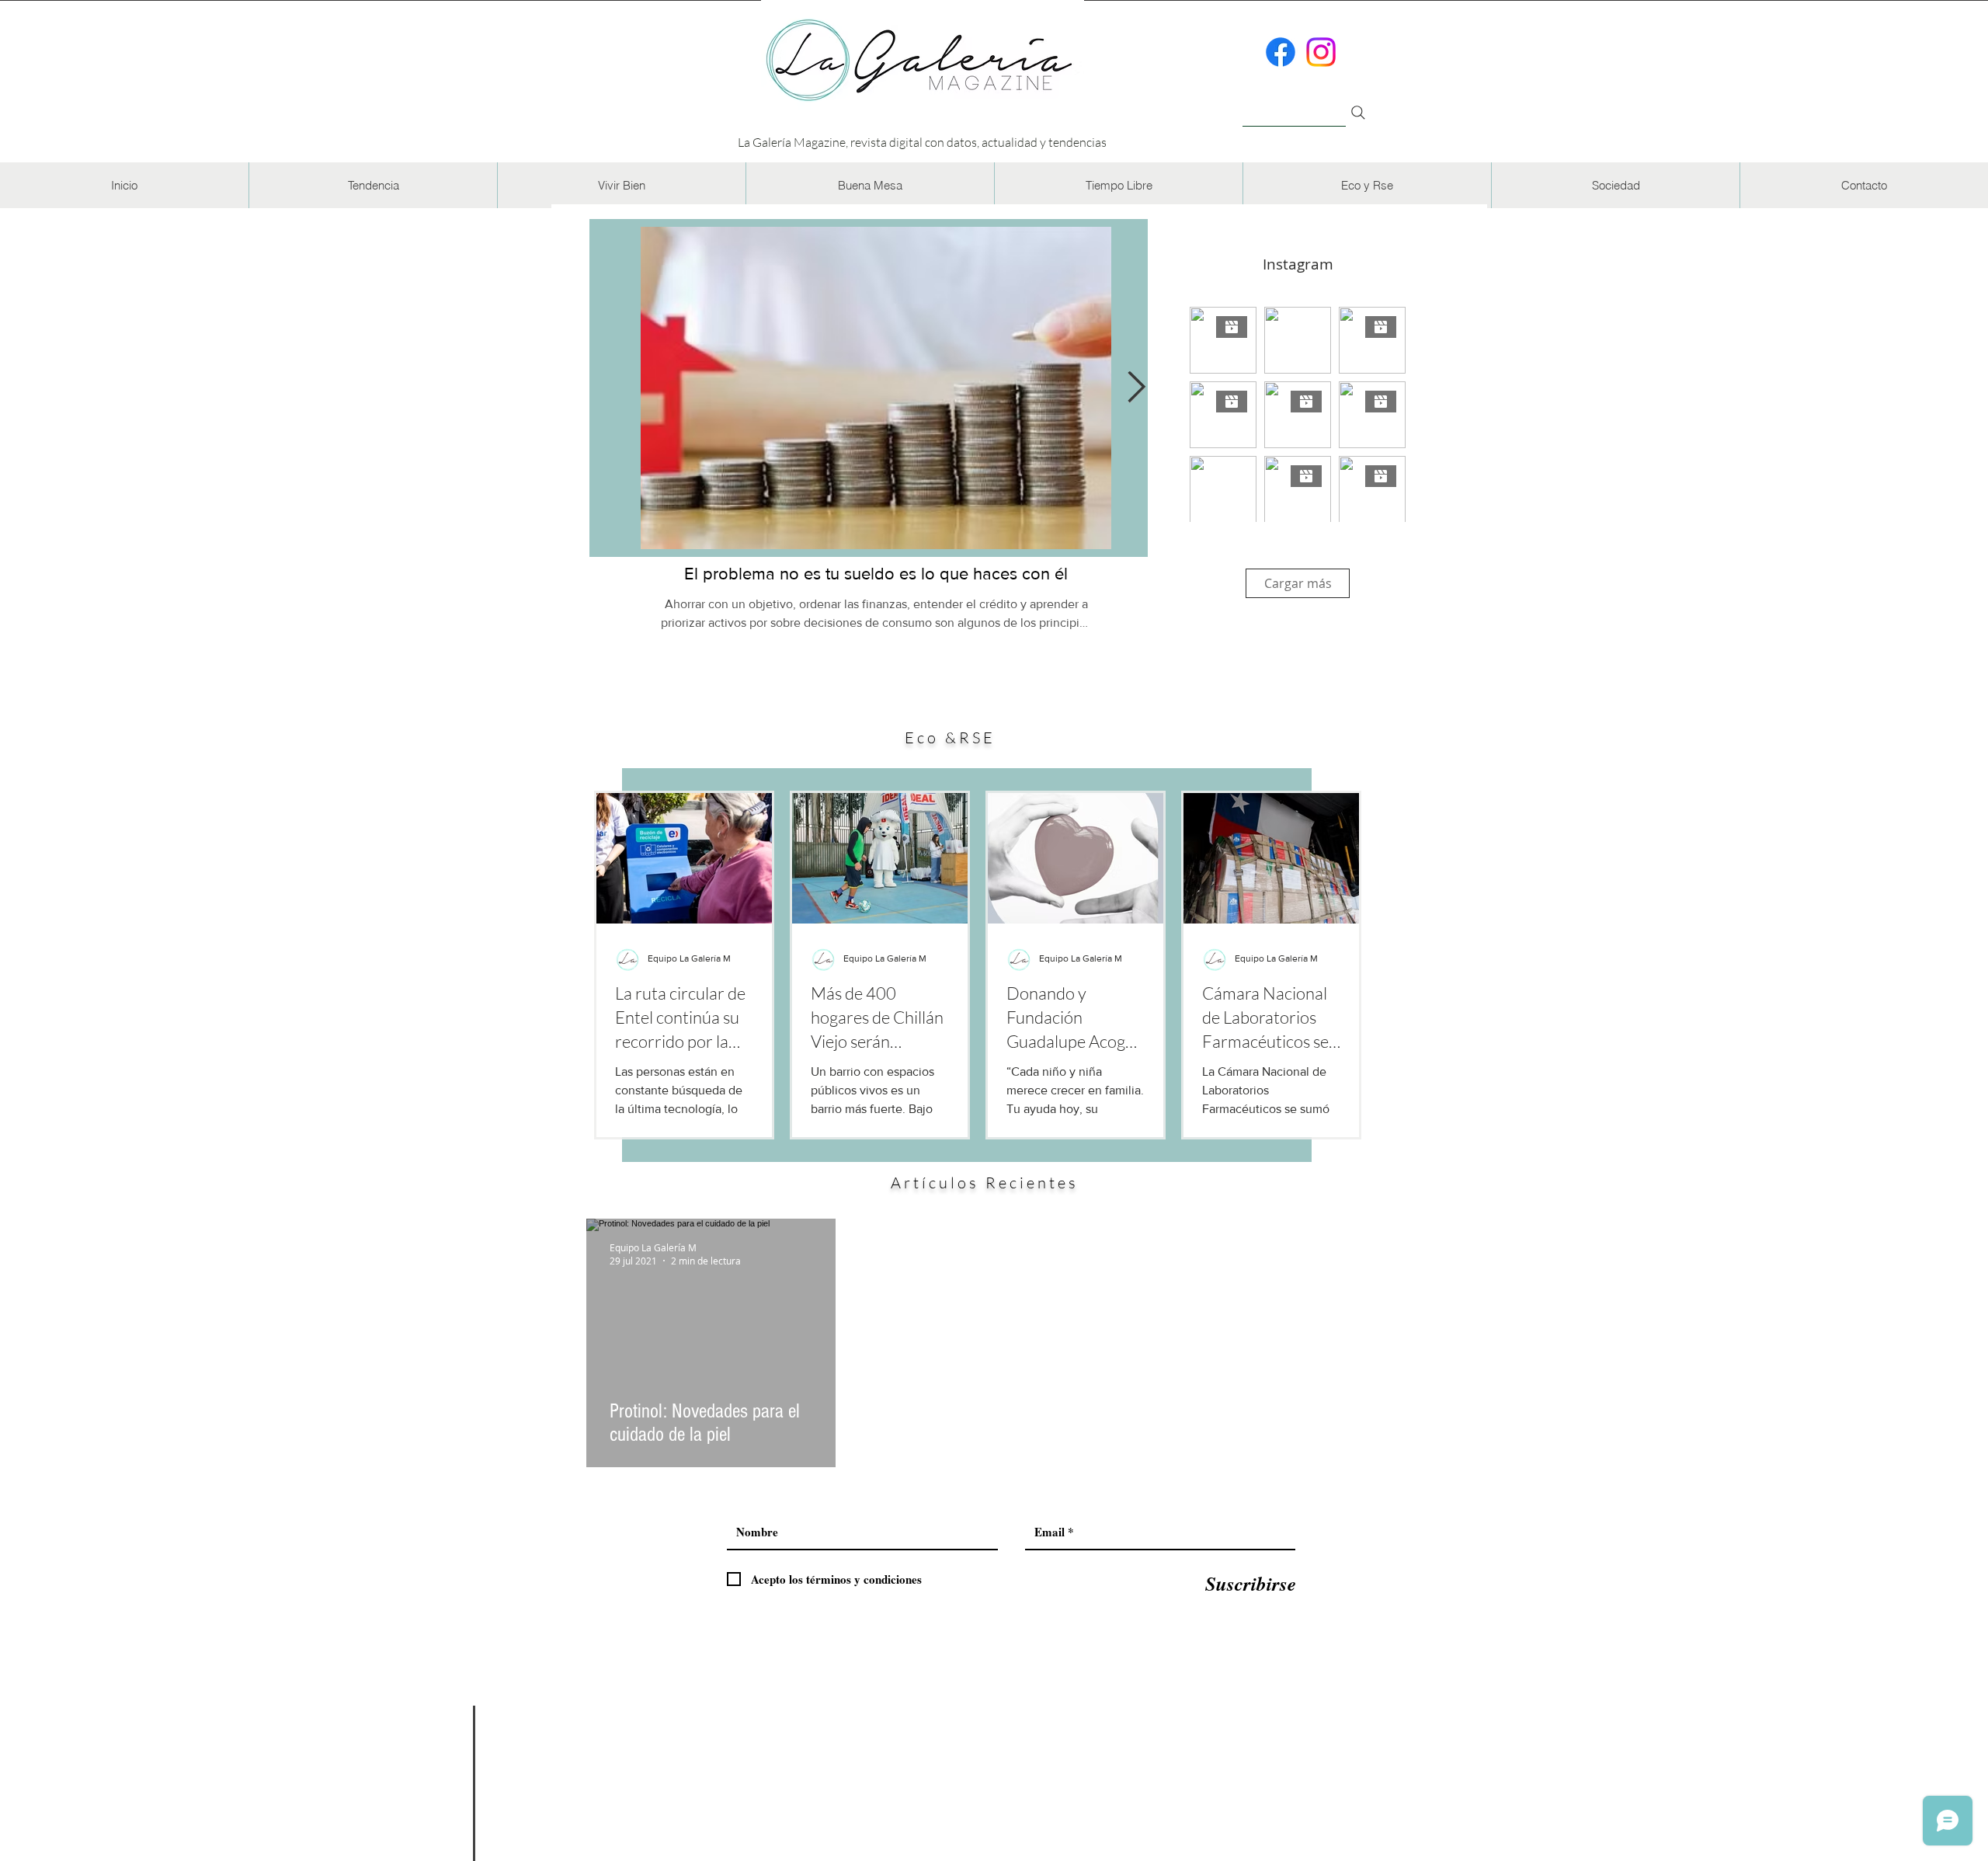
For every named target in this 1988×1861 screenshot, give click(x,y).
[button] (373, 185)
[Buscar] (1294, 104)
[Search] (1358, 113)
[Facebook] (1281, 52)
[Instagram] (1321, 52)
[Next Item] (1136, 388)
